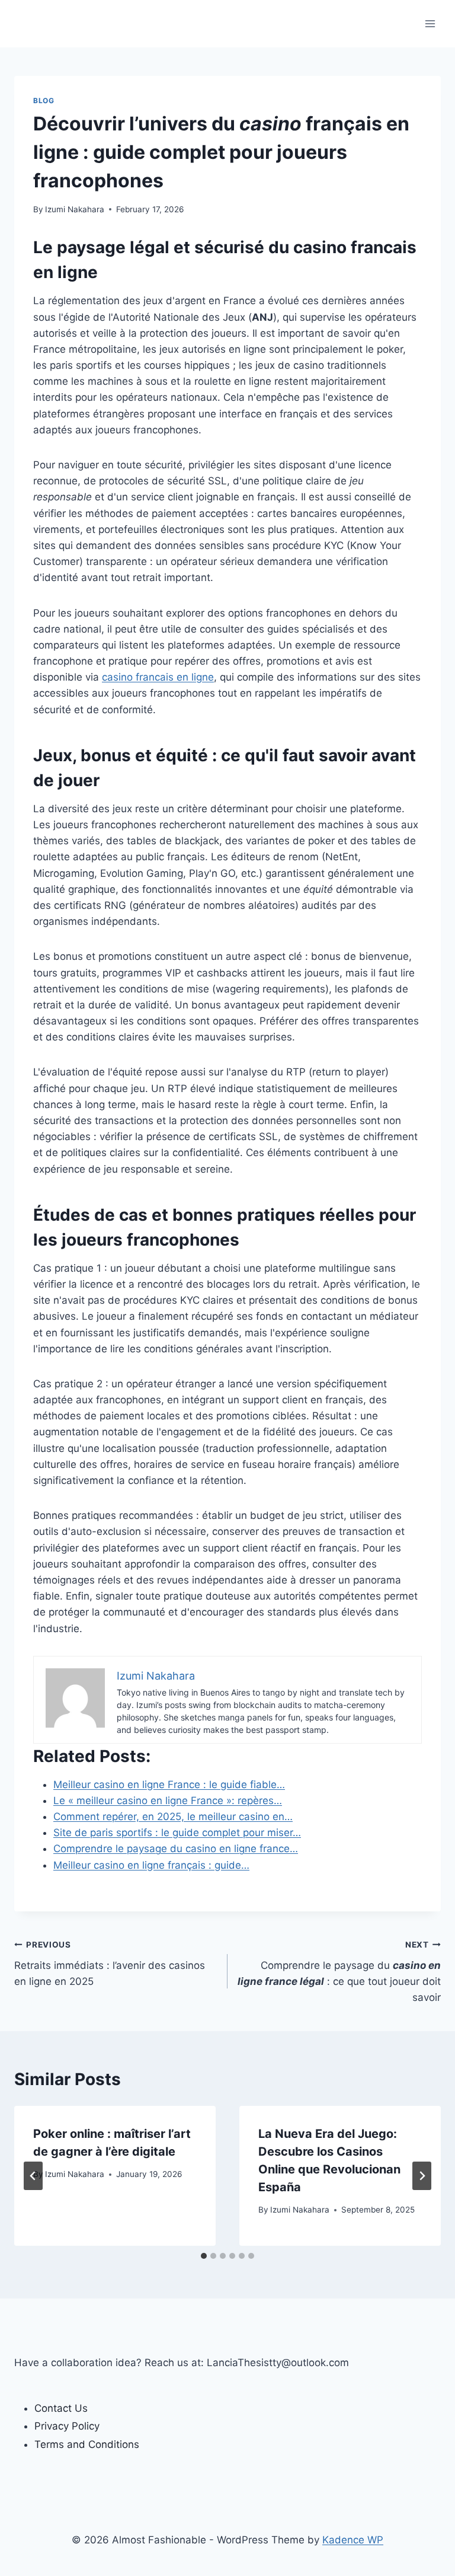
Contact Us (61, 2408)
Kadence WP (353, 2540)
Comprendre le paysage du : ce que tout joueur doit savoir (339, 1972)
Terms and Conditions (87, 2444)
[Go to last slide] (33, 2176)
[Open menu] (430, 23)
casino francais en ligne (158, 677)
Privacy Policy (67, 2426)
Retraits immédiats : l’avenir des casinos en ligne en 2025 (110, 1964)
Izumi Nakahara (75, 209)
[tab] (204, 2256)
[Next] (422, 2176)
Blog (44, 100)
